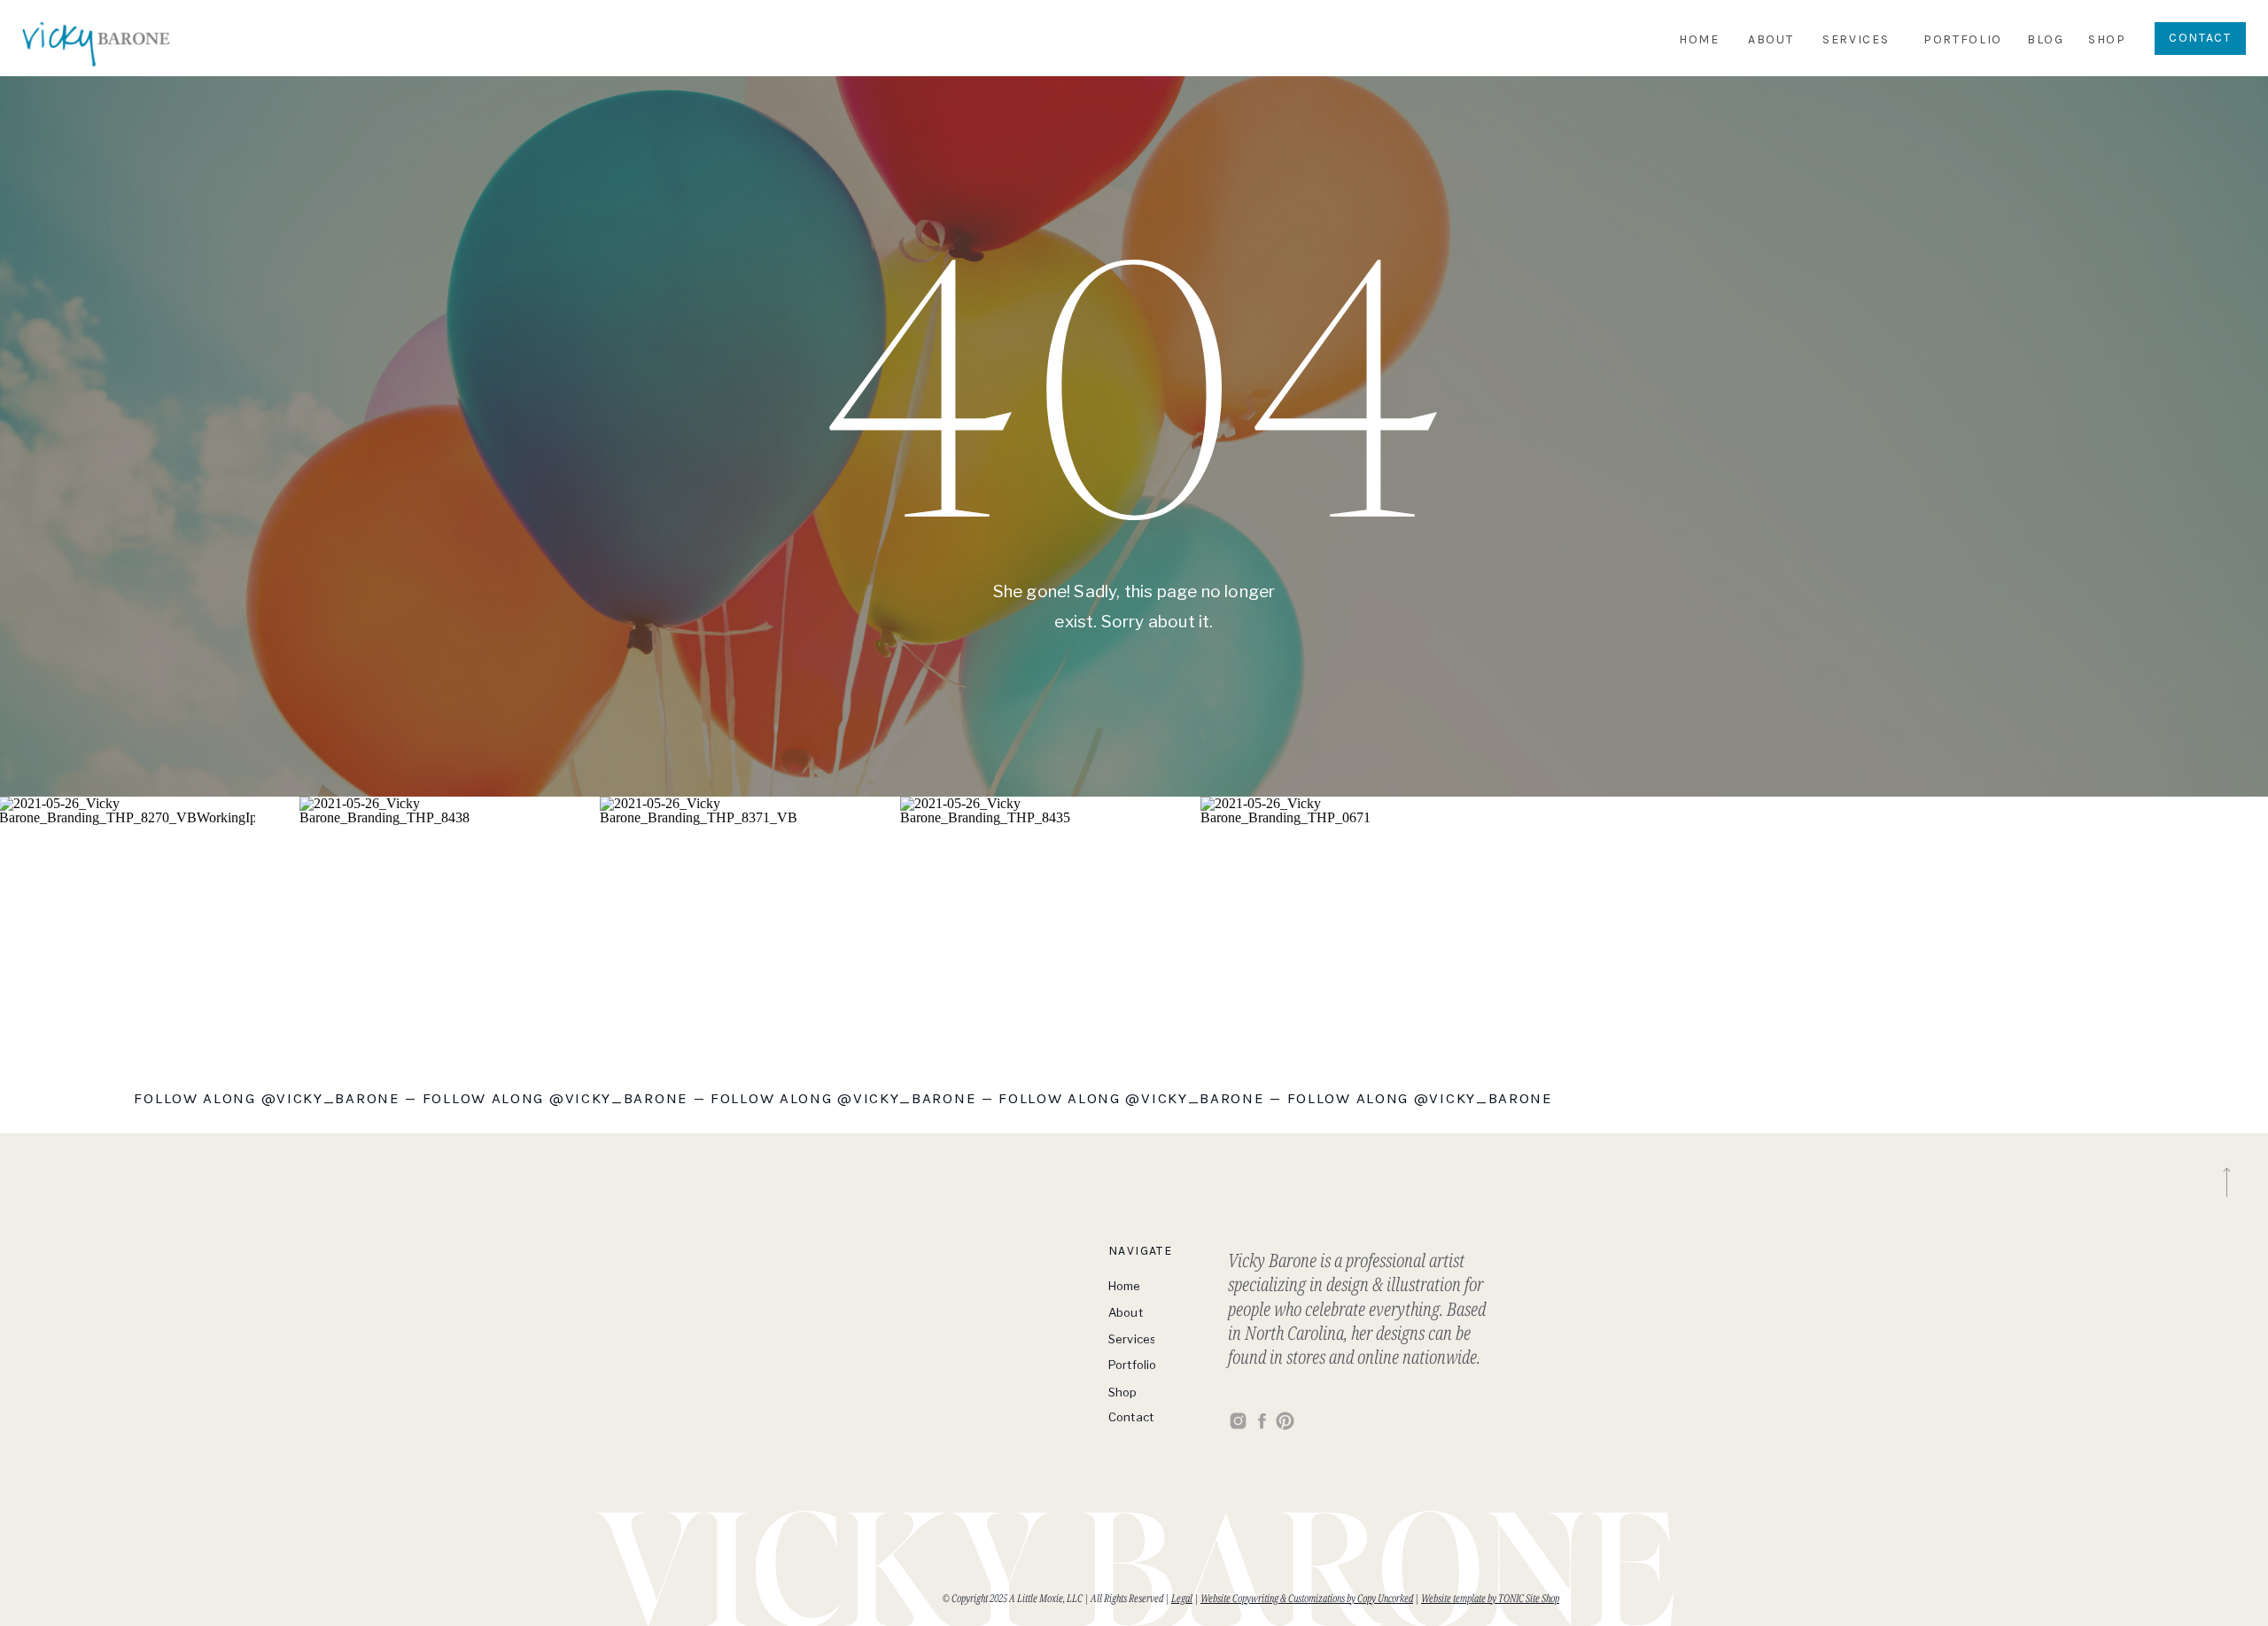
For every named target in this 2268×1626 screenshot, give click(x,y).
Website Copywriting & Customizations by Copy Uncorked (1307, 1598)
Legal (1182, 1598)
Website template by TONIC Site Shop (1490, 1598)
